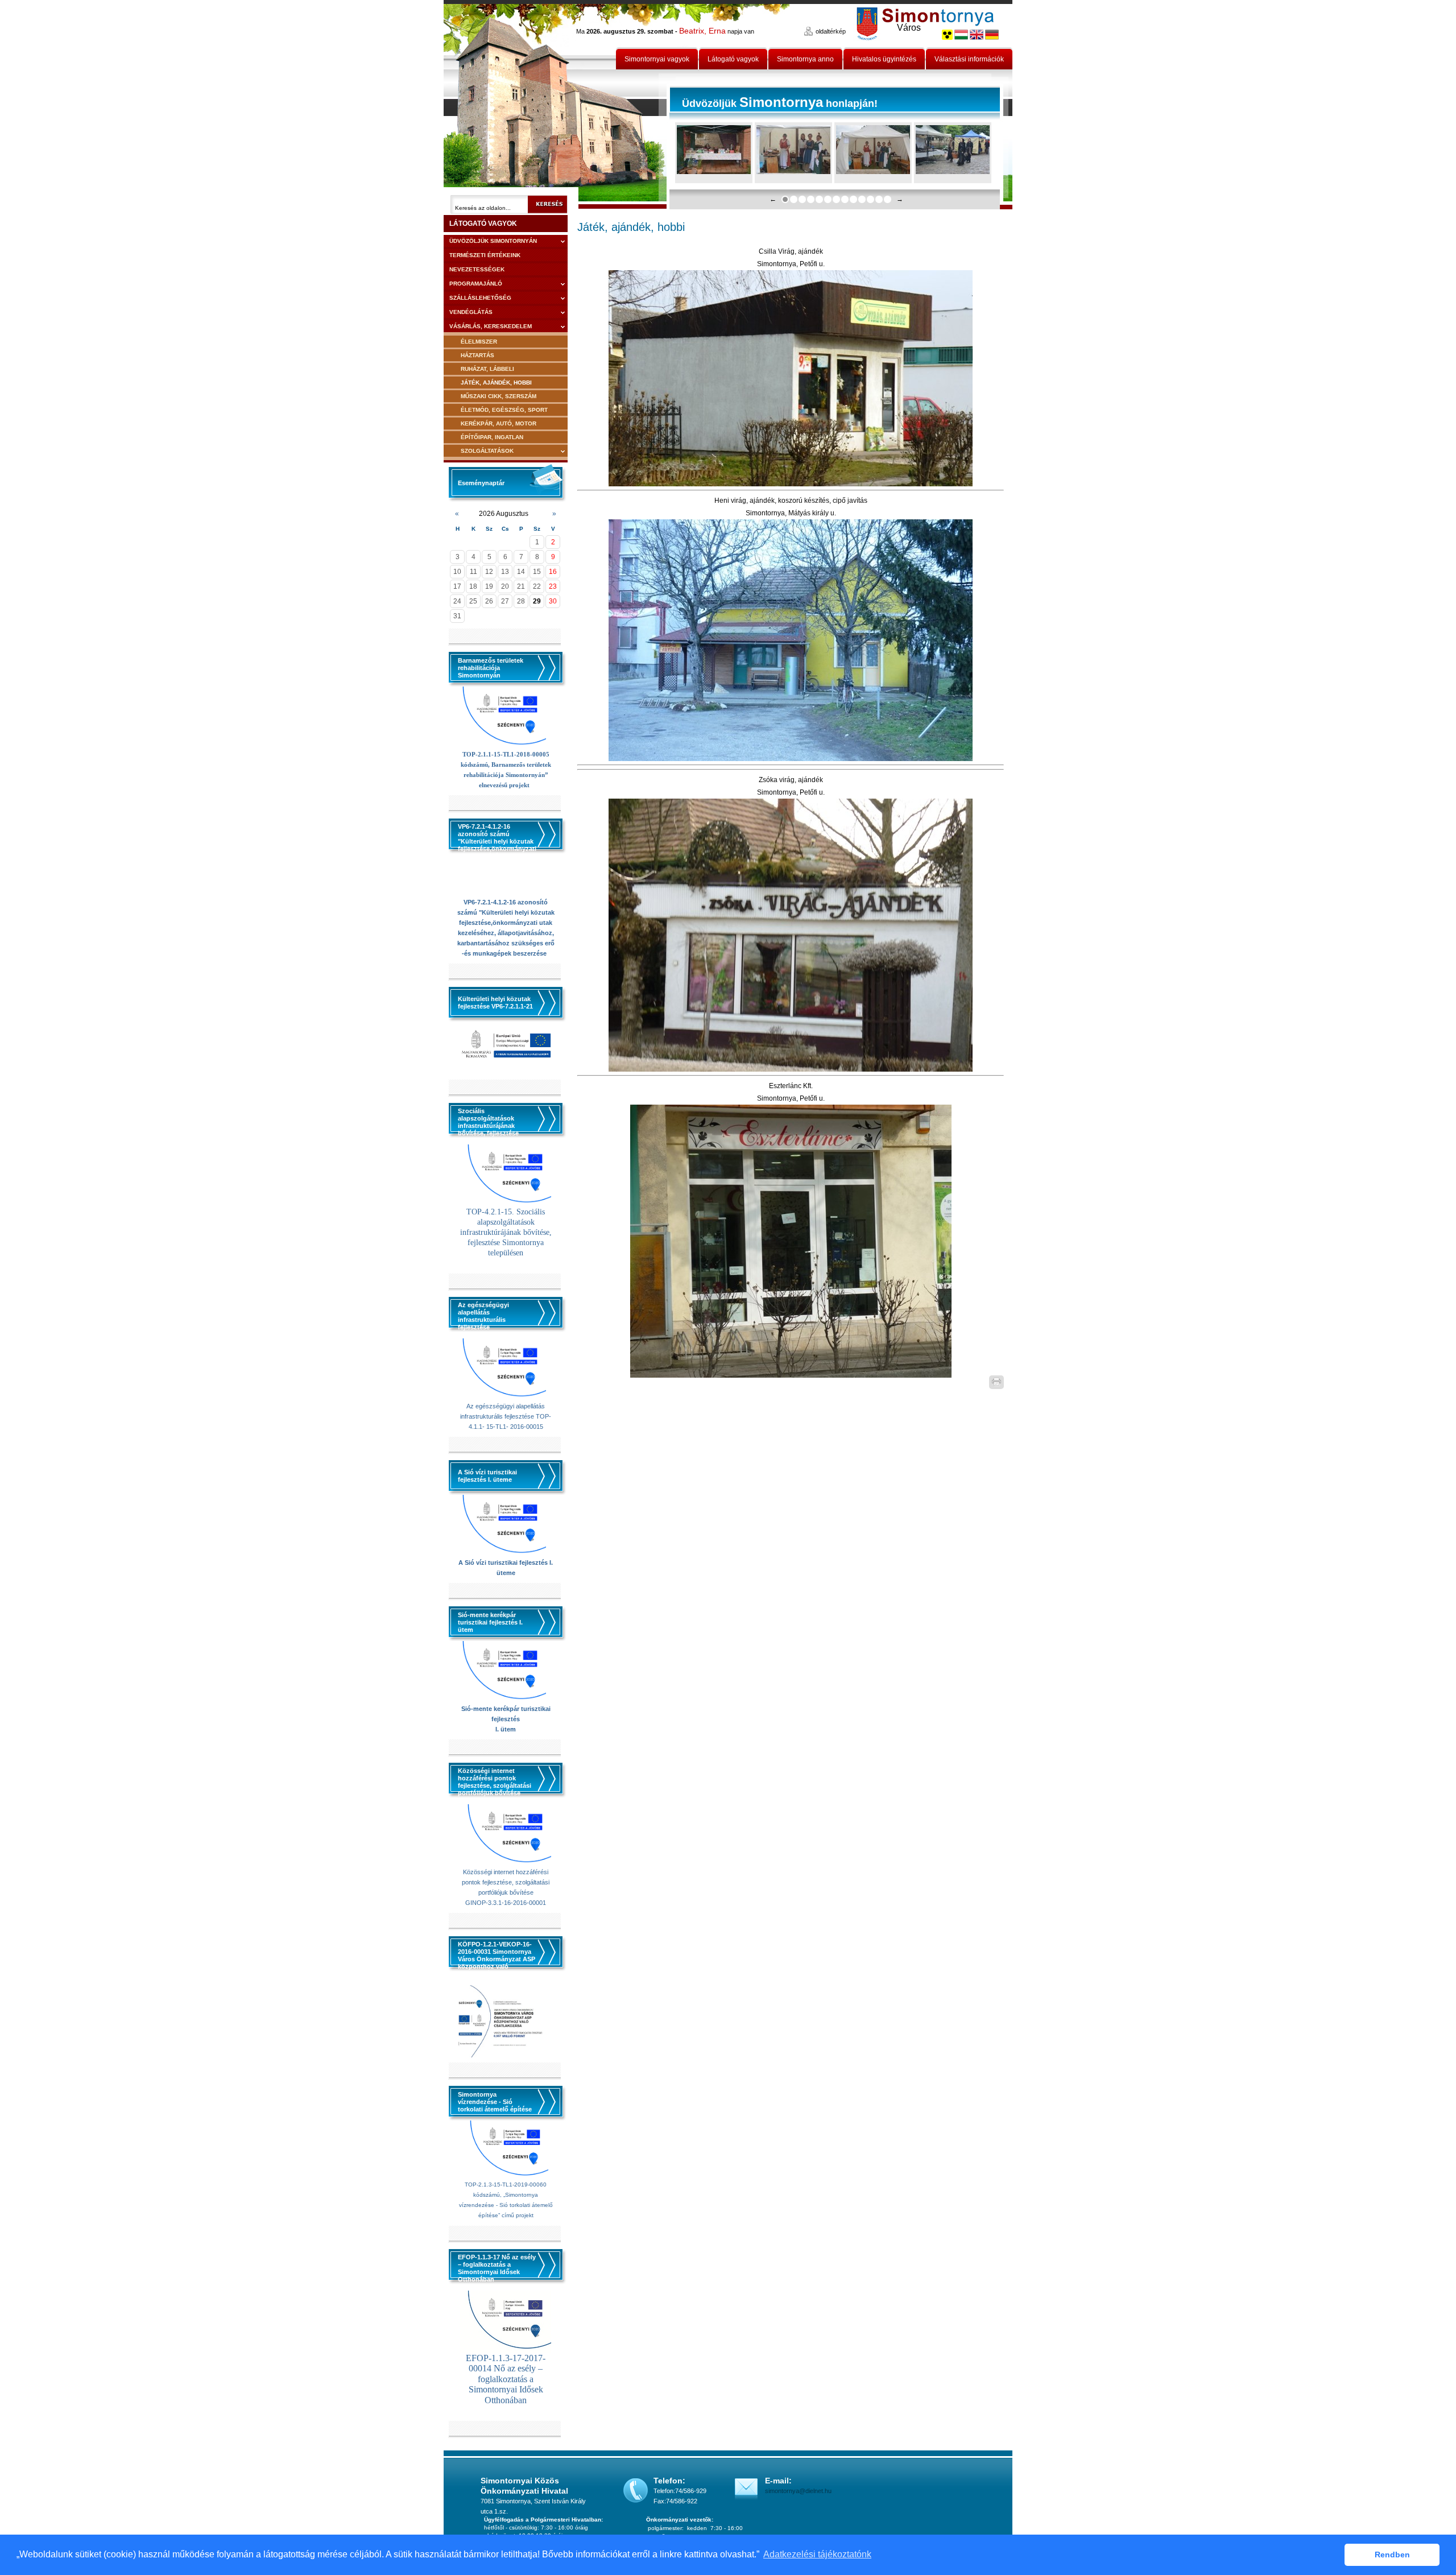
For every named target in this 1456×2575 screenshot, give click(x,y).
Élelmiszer (479, 342)
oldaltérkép (831, 31)
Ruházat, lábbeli (487, 369)
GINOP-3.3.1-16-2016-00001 (506, 1903)
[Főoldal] (555, 105)
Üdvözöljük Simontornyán (493, 241)
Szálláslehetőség (480, 298)
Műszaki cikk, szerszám (499, 396)
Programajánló (476, 284)
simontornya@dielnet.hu (798, 2491)
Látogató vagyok (733, 59)
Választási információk (969, 59)
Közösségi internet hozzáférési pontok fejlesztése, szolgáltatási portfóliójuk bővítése (506, 1882)
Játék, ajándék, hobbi (496, 383)
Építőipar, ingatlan (492, 437)
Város (909, 28)
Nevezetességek (477, 269)
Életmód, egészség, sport (504, 410)
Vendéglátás (471, 312)
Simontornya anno (805, 59)
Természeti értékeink (485, 255)
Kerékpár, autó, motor (499, 423)
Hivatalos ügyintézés (884, 59)
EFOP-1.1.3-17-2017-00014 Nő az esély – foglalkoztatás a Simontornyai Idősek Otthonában (506, 2379)
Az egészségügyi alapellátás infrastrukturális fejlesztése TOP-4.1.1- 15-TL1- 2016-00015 (506, 1416)
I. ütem (506, 1729)
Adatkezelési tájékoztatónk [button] (817, 2554)
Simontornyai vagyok (657, 59)
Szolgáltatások (487, 451)
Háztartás (477, 355)
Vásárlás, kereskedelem (491, 326)
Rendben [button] (1392, 2555)
